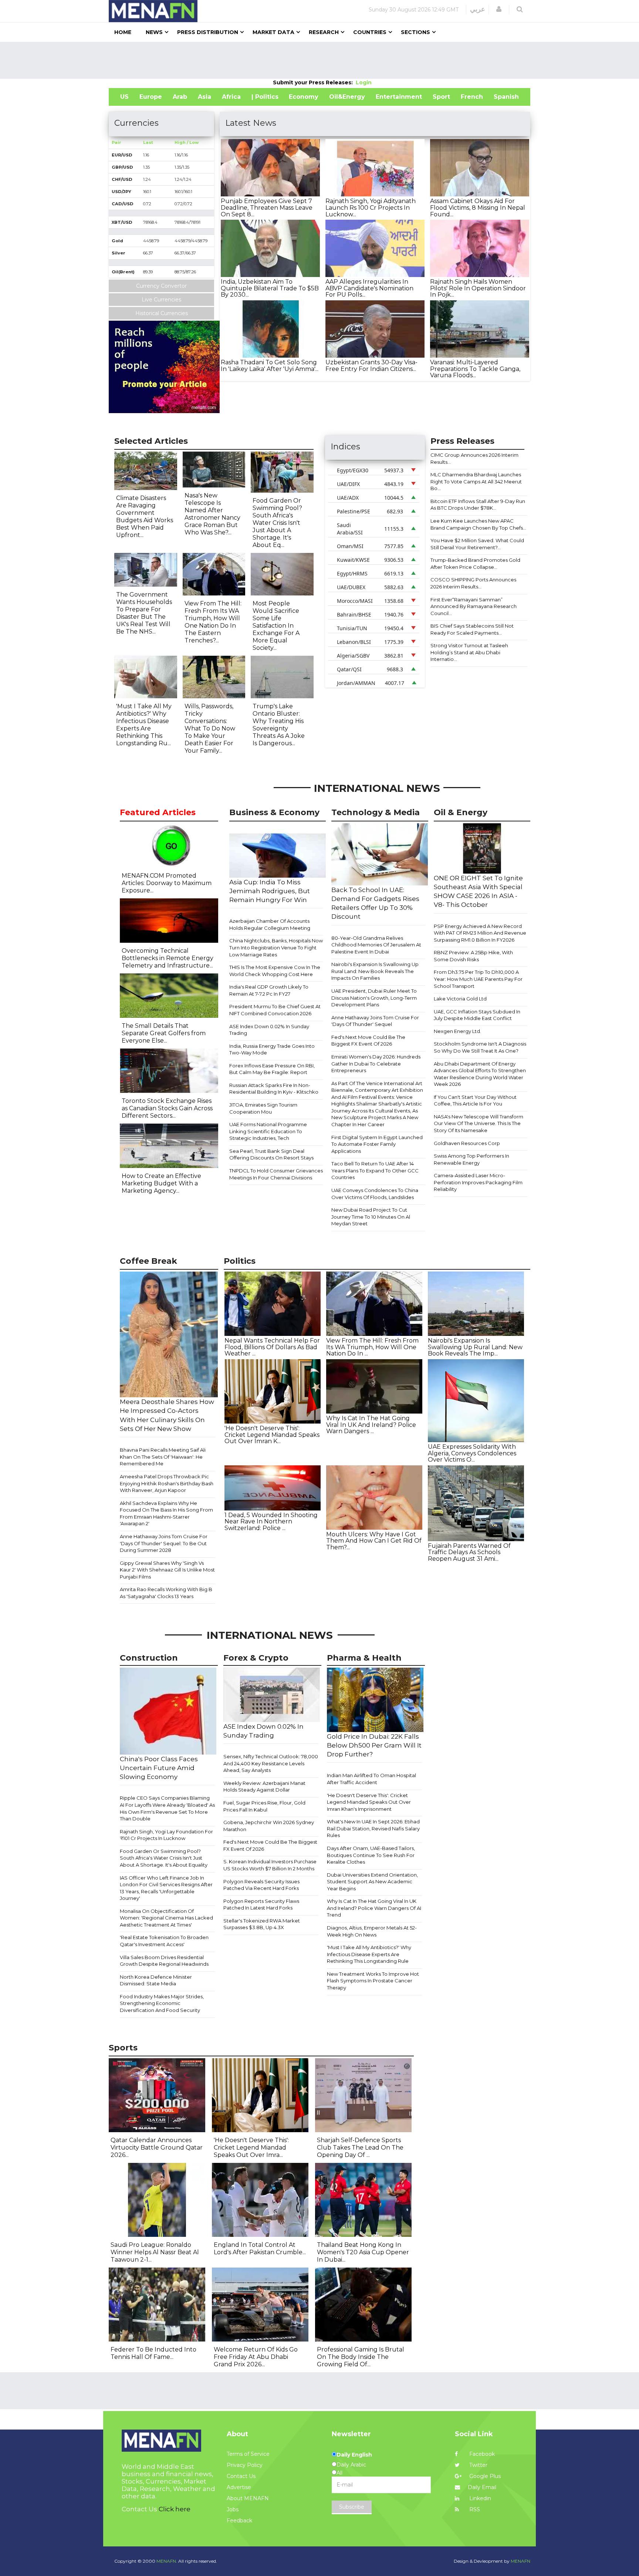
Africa (231, 97)
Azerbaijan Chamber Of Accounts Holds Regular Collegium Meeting (270, 924)
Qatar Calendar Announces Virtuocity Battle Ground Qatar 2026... (157, 2148)
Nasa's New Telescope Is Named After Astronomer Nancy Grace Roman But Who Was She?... (212, 514)
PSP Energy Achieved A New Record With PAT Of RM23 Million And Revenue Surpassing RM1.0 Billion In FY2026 (480, 933)
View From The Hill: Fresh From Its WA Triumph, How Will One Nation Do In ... (372, 1347)
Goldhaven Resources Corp (467, 1143)
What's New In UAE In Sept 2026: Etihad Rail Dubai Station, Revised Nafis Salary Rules (373, 1828)
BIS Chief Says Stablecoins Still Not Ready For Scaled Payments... (472, 629)
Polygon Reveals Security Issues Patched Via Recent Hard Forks (261, 1885)
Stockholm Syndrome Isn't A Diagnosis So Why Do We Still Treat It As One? (480, 1047)
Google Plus (484, 2476)
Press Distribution (208, 32)
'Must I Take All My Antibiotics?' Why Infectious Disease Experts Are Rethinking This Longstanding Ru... (144, 725)
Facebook (481, 2454)
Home (123, 32)
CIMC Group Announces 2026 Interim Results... (474, 458)
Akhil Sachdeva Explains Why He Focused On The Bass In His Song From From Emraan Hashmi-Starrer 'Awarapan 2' (166, 1513)
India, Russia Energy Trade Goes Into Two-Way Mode (272, 1049)
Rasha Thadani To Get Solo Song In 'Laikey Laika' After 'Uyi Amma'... (270, 366)
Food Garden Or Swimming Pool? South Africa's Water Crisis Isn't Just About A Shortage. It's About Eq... (277, 523)
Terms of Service (248, 2454)
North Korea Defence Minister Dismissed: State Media (156, 1980)
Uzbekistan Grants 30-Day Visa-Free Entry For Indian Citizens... (371, 366)
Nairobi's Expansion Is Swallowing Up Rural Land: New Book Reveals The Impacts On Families (375, 971)
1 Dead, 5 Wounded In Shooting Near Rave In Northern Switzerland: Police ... (271, 1522)
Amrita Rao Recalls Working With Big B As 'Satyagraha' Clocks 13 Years (166, 1593)
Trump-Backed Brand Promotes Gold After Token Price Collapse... (475, 563)
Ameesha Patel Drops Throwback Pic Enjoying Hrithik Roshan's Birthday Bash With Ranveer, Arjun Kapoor (167, 1483)
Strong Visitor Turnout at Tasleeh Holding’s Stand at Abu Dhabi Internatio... (469, 652)
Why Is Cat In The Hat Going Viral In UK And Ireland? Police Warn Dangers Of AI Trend (374, 1908)
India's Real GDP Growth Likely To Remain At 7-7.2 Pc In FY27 (269, 990)
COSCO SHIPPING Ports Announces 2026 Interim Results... (473, 583)
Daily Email (482, 2487)
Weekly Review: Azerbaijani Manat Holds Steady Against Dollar (264, 1787)
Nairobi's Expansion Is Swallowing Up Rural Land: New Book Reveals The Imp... (475, 1347)
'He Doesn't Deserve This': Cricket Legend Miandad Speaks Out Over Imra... (251, 2148)
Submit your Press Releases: (314, 82)
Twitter (478, 2465)
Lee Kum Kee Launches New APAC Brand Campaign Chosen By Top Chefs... (478, 524)
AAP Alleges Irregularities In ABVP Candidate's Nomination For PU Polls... (369, 288)
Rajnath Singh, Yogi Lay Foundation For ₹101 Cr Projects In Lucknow (166, 1835)
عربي (478, 9)
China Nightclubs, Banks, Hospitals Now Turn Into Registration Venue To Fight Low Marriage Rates (276, 947)
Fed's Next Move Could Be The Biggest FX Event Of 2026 (368, 1041)
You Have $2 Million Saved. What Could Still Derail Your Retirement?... (477, 544)
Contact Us (241, 2476)
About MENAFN (248, 2498)
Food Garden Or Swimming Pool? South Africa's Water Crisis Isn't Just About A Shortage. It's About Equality (164, 1858)
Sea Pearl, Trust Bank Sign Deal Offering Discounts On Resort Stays (271, 1154)
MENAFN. (167, 2561)
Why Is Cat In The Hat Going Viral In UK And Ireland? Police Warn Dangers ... (371, 1425)
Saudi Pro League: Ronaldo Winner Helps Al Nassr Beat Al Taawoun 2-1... (155, 2252)
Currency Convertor (161, 286)
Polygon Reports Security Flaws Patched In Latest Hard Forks (261, 1905)
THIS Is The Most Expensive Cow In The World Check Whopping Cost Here (275, 971)
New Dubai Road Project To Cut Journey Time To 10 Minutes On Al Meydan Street (371, 1217)
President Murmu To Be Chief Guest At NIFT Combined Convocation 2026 (275, 1010)
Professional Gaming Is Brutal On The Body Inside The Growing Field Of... (361, 2357)
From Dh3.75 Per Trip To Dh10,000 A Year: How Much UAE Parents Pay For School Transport (478, 979)
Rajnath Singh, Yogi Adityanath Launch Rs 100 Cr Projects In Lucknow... (371, 207)
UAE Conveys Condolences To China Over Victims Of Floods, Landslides (375, 1194)
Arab (180, 97)
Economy (304, 97)
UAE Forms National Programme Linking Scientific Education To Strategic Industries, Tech (268, 1131)
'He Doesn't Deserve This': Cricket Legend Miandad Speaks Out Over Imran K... (272, 1435)
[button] (499, 9)
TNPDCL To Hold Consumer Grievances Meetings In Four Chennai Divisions (276, 1174)
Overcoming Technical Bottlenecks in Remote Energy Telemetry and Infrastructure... (168, 958)
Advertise (239, 2487)
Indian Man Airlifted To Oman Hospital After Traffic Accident (371, 1779)
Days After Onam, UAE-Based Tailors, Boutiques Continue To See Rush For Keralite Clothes (371, 1855)
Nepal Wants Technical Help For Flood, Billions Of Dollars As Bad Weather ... (272, 1347)
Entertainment (399, 97)
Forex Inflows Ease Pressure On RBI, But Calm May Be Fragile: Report (272, 1069)
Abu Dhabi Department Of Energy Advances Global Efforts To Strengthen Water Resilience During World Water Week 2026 (480, 1074)
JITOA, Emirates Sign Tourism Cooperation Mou (263, 1108)
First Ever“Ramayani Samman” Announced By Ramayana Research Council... (474, 606)
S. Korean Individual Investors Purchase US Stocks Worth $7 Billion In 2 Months (270, 1865)
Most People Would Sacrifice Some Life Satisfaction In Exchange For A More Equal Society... (276, 626)
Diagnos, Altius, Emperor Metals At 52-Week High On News (372, 1931)
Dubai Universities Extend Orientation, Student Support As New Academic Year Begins (372, 1882)
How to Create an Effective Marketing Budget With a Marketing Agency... (161, 1183)
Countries (370, 32)
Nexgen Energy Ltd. (457, 1031)
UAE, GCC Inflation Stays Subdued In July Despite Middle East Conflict (477, 1015)
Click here (175, 2509)
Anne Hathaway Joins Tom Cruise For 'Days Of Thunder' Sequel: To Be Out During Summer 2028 (164, 1543)
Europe (151, 97)
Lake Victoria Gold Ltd (460, 999)
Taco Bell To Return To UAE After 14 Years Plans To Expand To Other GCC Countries (375, 1170)
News (154, 32)
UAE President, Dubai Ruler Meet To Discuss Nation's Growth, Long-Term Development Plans (374, 998)
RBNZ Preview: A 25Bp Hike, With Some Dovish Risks (473, 956)
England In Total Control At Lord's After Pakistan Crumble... (260, 2248)
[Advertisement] (319, 60)
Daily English (354, 2455)
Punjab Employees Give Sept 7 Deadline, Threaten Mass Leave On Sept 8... (267, 207)
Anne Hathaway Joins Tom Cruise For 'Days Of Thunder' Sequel (375, 1021)
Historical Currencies (162, 313)
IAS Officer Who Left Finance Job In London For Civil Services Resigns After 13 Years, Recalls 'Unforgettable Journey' (166, 1888)
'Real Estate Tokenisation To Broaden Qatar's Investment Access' (164, 1941)
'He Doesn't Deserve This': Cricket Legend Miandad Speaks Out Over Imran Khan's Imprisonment (369, 1802)
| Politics (265, 97)
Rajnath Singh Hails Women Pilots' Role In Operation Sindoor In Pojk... (478, 288)
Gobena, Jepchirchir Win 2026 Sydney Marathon (269, 1826)
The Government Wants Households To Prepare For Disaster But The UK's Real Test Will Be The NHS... (144, 613)
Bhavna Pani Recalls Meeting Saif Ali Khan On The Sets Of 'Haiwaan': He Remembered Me (163, 1457)
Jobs (233, 2509)
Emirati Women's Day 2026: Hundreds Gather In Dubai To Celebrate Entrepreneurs (376, 1064)
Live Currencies (161, 300)
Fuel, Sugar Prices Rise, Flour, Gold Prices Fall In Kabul (264, 1806)
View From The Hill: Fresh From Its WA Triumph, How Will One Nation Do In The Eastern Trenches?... (213, 622)
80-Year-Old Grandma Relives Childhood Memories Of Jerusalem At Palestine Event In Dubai (376, 945)
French (472, 97)
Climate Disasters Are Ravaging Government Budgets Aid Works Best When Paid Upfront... (145, 516)
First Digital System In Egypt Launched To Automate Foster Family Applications (377, 1144)
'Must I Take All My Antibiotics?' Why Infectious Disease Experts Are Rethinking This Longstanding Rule (369, 1954)
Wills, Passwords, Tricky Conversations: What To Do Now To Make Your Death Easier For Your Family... (210, 728)
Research (324, 32)
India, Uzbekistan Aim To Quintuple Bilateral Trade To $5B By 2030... (270, 288)
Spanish (506, 97)
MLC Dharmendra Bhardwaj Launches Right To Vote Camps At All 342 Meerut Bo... (476, 481)
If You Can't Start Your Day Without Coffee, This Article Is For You (475, 1100)
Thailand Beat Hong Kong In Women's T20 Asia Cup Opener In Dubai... (363, 2252)
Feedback (239, 2521)
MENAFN (520, 2561)
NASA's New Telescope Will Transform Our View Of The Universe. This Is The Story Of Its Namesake (479, 1123)
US (124, 97)
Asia (204, 97)
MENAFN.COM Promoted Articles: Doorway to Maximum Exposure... (167, 883)
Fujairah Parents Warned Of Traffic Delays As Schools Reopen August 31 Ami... (469, 1552)
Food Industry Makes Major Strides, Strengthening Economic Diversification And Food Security (162, 2003)
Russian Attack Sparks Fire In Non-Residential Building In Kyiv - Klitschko (274, 1089)
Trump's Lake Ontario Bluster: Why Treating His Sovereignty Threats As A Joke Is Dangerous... (279, 725)
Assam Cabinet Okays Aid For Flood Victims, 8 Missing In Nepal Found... (478, 207)
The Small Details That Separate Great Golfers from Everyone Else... (164, 1033)
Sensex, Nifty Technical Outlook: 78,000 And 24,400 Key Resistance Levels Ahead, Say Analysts (271, 1763)
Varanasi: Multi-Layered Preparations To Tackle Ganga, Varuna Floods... (475, 369)
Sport (441, 97)
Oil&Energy (347, 97)
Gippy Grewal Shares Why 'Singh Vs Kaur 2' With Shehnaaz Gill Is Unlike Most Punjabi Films (167, 1570)
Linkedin (479, 2498)
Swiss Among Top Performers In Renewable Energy (471, 1159)
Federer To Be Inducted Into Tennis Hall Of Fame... (153, 2353)
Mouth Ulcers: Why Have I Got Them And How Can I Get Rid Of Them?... (374, 1541)
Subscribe (352, 2507)
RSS (474, 2509)
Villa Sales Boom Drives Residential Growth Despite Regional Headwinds (164, 1961)
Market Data (273, 32)
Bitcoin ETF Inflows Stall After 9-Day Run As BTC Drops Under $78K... (478, 505)
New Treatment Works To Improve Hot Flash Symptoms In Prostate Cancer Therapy (373, 1981)
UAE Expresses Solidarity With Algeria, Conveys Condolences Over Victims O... (472, 1453)
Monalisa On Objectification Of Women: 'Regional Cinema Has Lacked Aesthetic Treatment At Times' (166, 1918)
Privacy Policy (245, 2465)
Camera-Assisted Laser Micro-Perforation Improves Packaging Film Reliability (478, 1182)
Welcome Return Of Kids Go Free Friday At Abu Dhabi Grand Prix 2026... (256, 2357)
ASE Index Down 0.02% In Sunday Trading (269, 1030)
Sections (415, 32)
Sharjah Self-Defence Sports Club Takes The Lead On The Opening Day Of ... (360, 2148)
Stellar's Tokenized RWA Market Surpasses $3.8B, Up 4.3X (262, 1924)
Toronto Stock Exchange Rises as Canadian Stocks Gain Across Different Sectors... (167, 1108)
